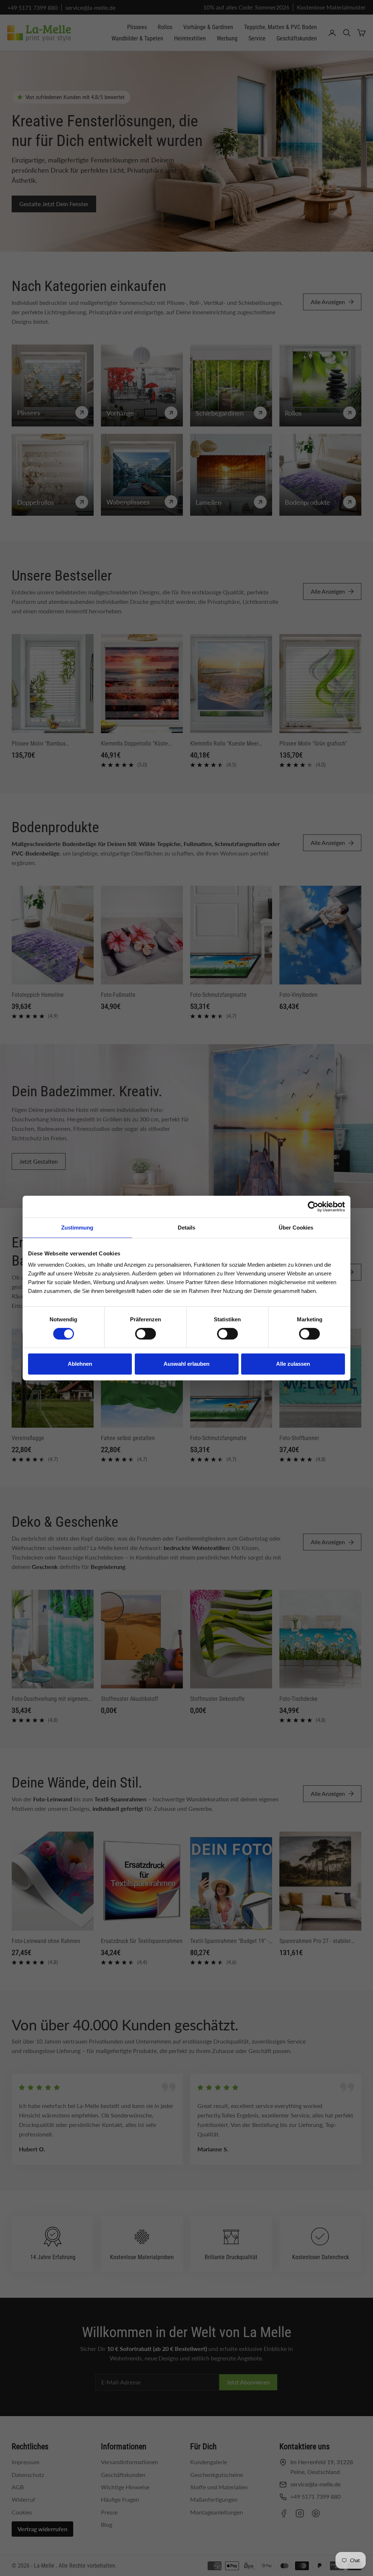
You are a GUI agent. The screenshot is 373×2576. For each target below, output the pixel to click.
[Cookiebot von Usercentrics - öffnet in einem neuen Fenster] (313, 1207)
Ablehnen (80, 1364)
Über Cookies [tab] (296, 1228)
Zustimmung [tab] (77, 1228)
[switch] (146, 1334)
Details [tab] (186, 1228)
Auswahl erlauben (186, 1364)
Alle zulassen (293, 1364)
